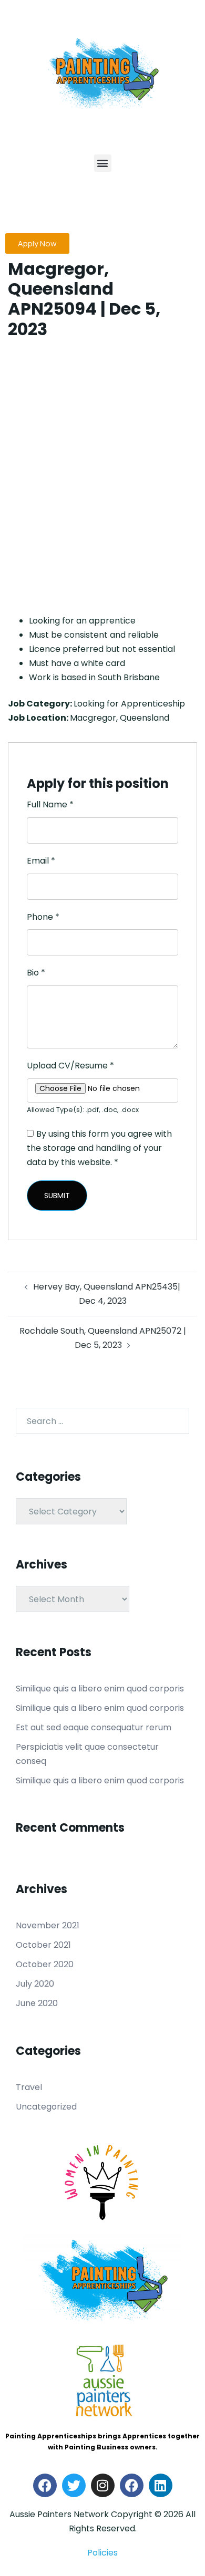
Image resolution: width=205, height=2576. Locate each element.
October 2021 (43, 1945)
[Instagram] (103, 2485)
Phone (43, 917)
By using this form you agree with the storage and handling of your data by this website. (99, 1148)
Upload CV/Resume (70, 1066)
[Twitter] (74, 2485)
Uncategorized (46, 2107)
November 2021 (48, 1925)
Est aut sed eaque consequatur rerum (94, 1727)
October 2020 (45, 1964)
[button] (103, 163)
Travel (29, 2087)
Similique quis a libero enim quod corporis (100, 1689)
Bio (36, 973)
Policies (102, 2553)
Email (41, 861)
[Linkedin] (161, 2485)
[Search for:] (102, 1421)
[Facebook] (45, 2485)
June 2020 (37, 2003)
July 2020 (35, 1984)
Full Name (50, 804)
